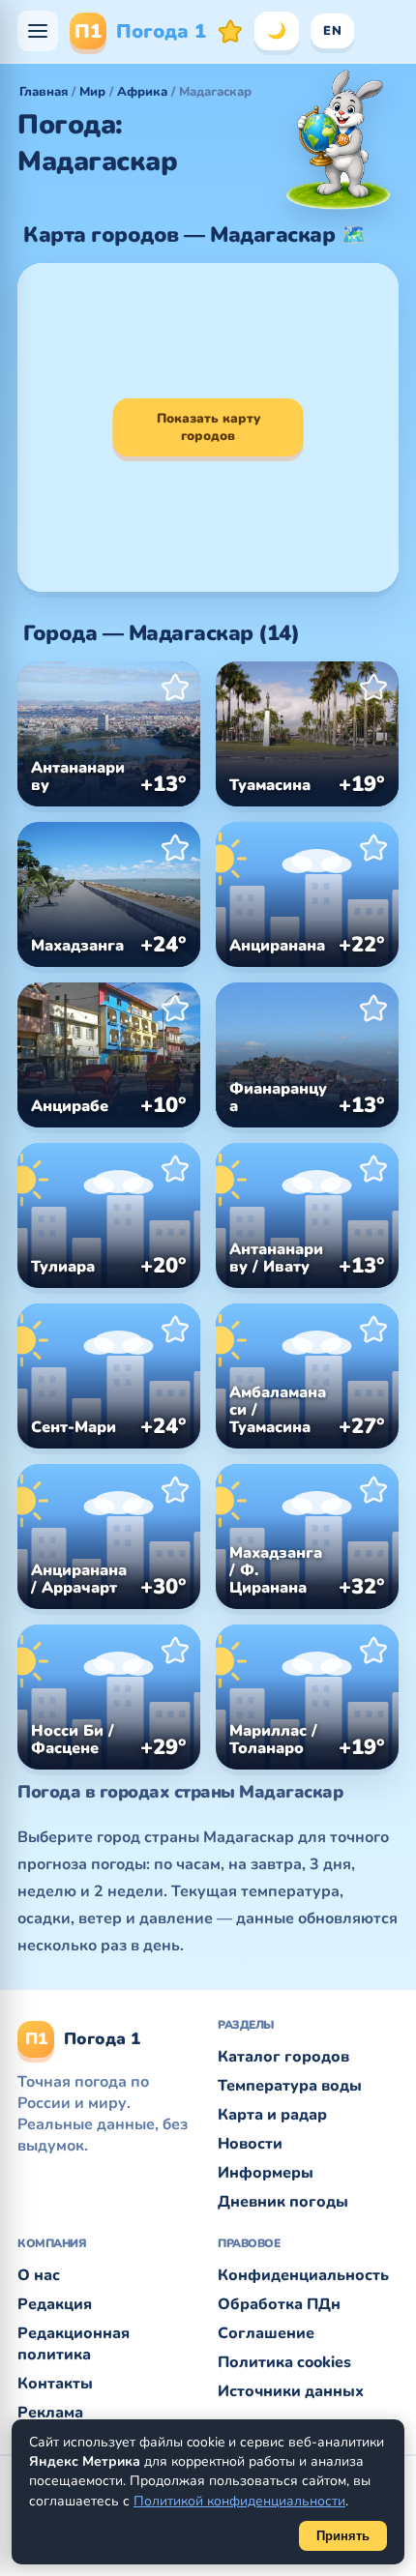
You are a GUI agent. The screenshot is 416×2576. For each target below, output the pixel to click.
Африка (142, 92)
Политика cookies (284, 2362)
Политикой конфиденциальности (239, 2501)
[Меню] (38, 31)
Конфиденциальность (303, 2275)
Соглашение (266, 2333)
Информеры (266, 2173)
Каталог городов (283, 2057)
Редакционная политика (74, 2344)
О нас (39, 2275)
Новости (250, 2144)
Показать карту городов (208, 427)
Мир (92, 92)
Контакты (55, 2384)
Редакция (55, 2304)
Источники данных (291, 2391)
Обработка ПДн (279, 2304)
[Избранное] (230, 31)
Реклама (50, 2413)
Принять (343, 2536)
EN (332, 31)
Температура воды (290, 2086)
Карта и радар (272, 2115)
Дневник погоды (283, 2202)
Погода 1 (140, 31)
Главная (44, 92)
